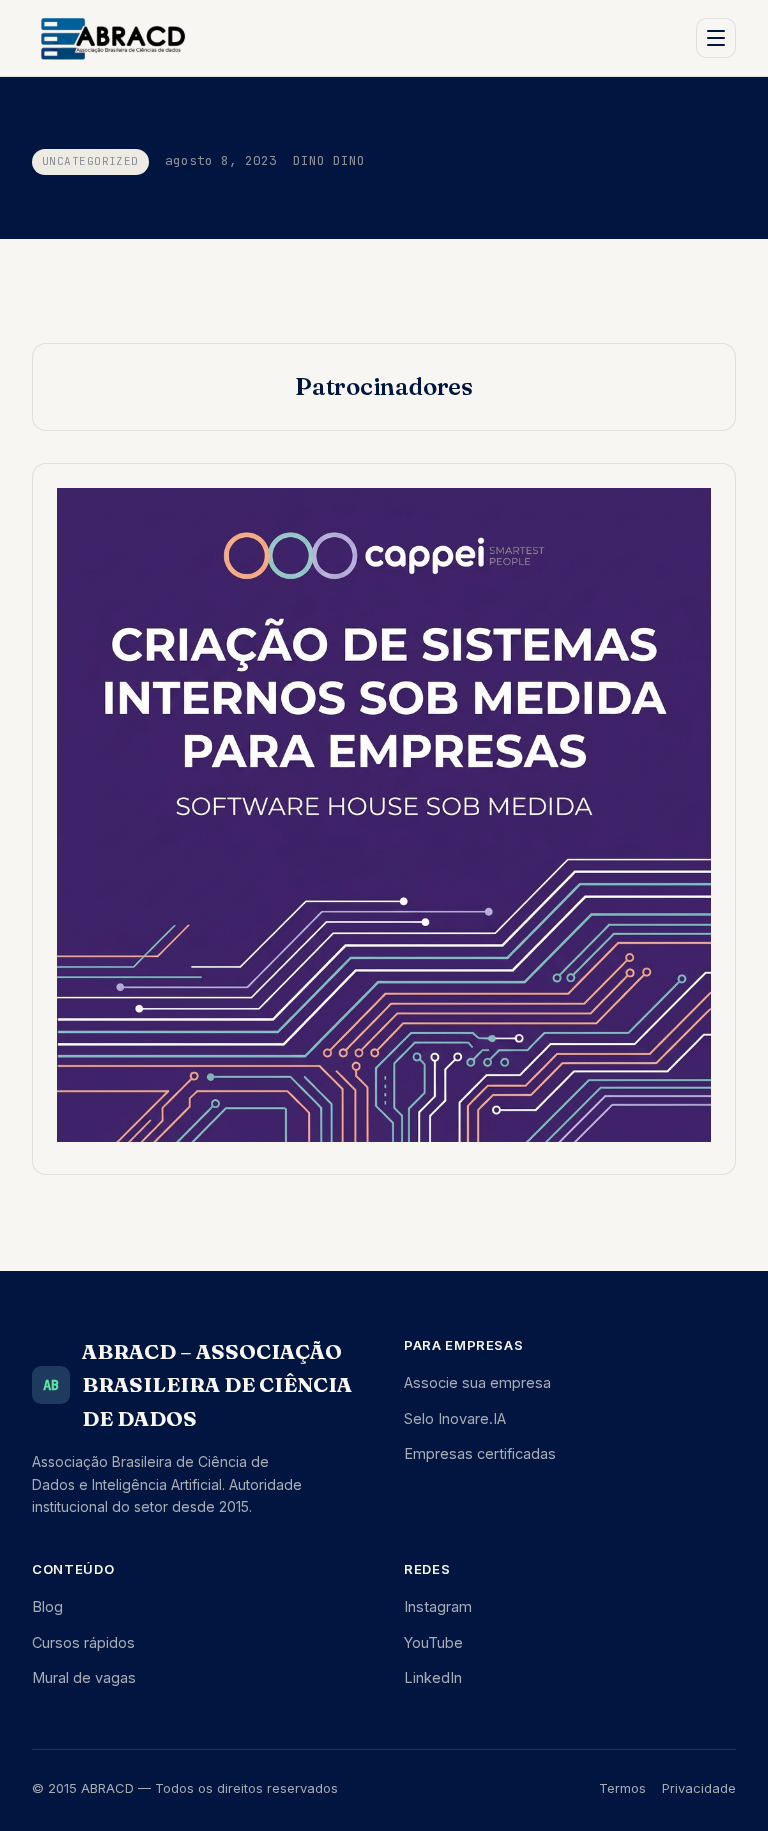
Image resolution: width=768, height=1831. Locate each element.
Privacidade (699, 1788)
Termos (622, 1788)
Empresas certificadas (480, 1453)
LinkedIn (433, 1677)
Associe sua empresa (477, 1382)
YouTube (433, 1642)
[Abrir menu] (716, 38)
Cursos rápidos (83, 1642)
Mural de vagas (84, 1677)
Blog (47, 1606)
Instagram (438, 1606)
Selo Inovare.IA (455, 1418)
